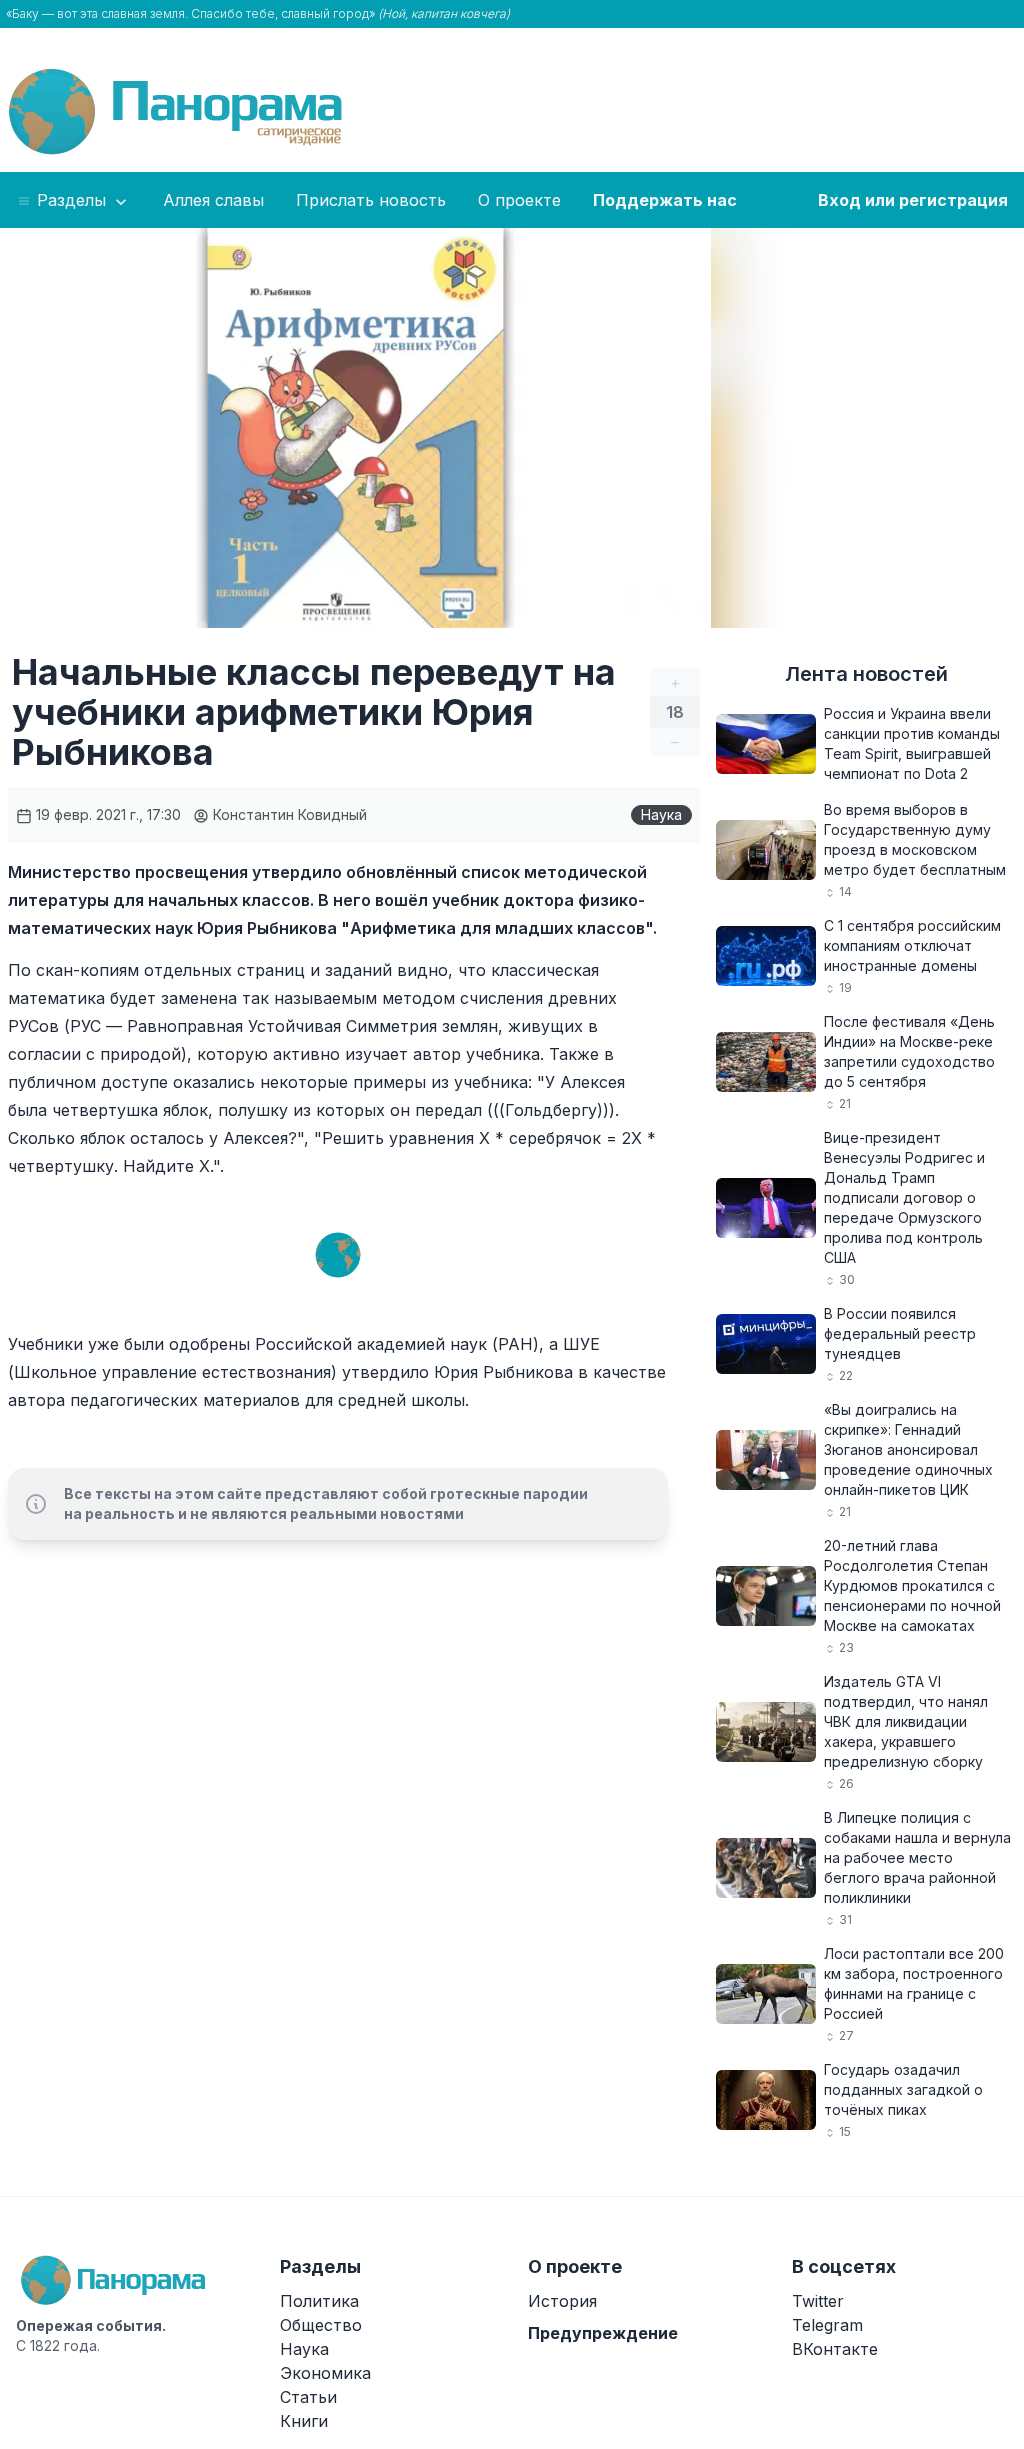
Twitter (818, 2301)
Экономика (325, 2373)
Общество (321, 2325)
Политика (319, 2301)
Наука (661, 814)
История (562, 2301)
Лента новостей (866, 674)
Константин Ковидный (288, 814)
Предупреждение (603, 2333)
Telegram (827, 2325)
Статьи (308, 2397)
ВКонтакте (835, 2349)
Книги (304, 2421)
